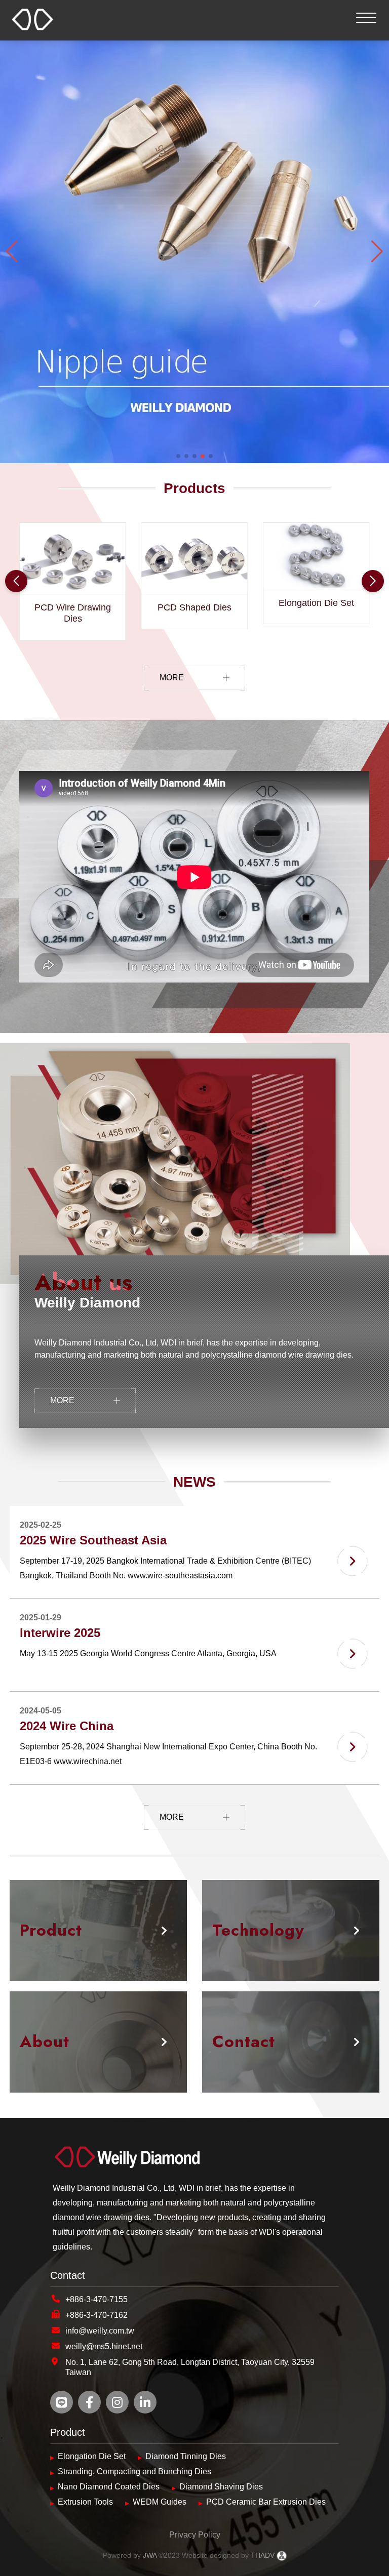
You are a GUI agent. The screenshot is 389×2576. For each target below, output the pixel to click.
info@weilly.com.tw (100, 2331)
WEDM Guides (160, 2502)
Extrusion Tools (85, 2502)
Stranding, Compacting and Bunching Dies (134, 2471)
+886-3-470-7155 (96, 2299)
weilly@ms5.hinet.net (104, 2346)
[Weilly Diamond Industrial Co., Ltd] (194, 2159)
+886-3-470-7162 (96, 2315)
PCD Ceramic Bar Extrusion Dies (266, 2502)
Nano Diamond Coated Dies (109, 2487)
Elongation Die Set (92, 2456)
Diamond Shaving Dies (221, 2487)
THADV (263, 2555)
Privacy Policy (195, 2535)
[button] (178, 456)
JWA (149, 2555)
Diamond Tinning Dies (186, 2456)
